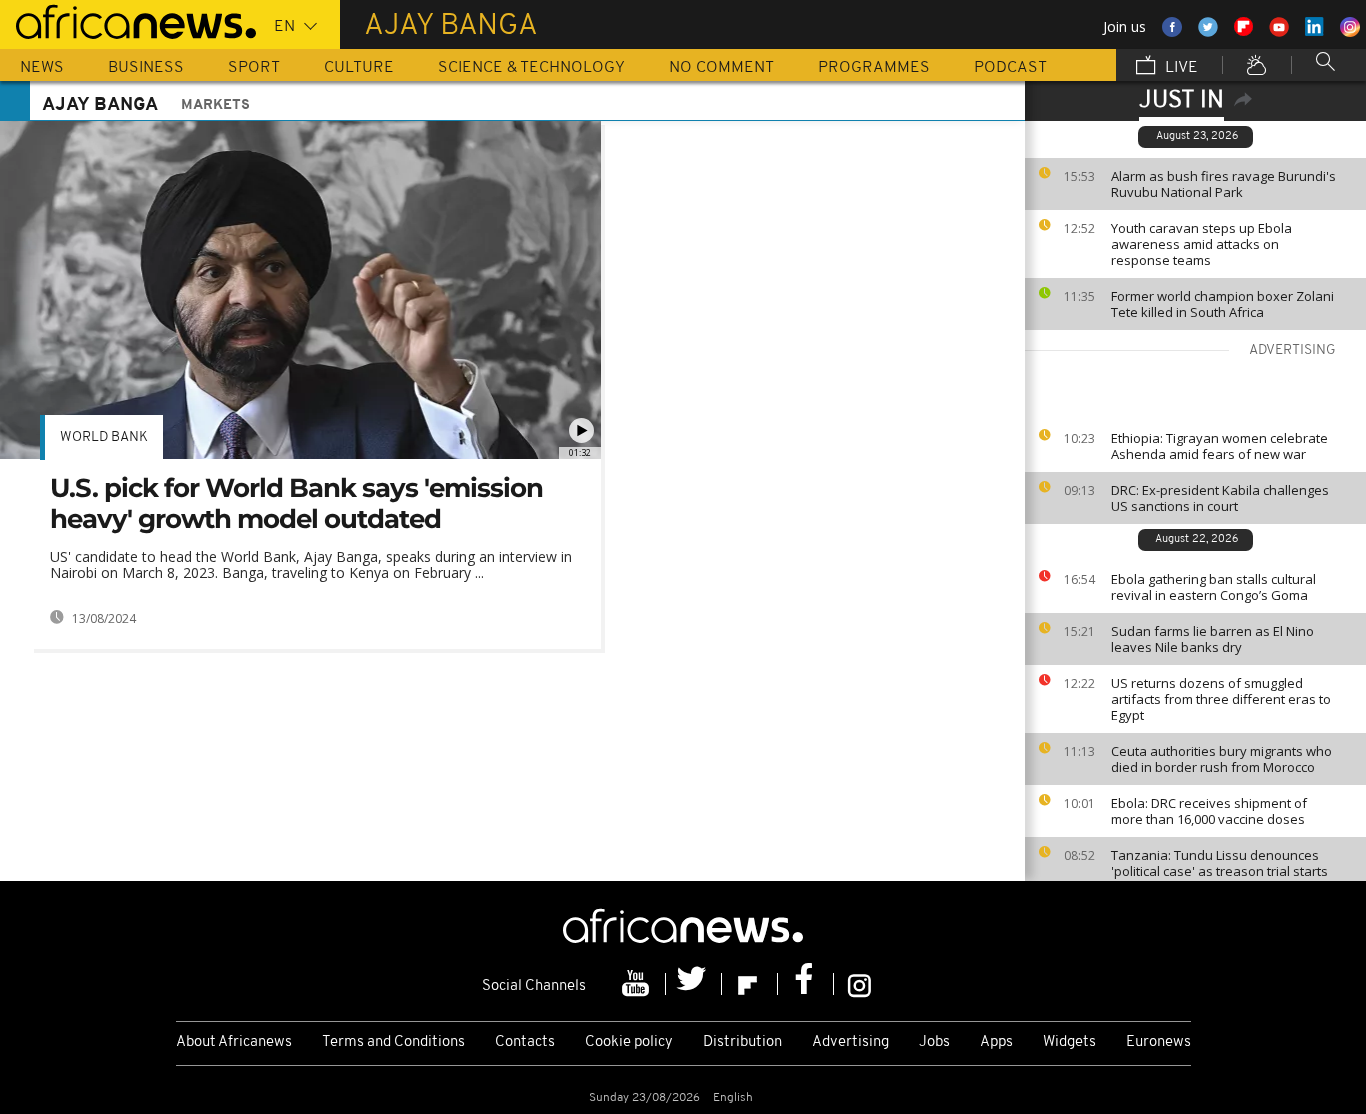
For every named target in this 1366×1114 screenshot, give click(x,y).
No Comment (721, 68)
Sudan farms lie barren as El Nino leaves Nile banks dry (1212, 639)
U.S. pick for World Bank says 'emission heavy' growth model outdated (296, 503)
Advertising (850, 1042)
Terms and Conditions (393, 1042)
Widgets (1069, 1042)
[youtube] (638, 984)
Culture (359, 68)
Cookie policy (629, 1042)
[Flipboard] (750, 984)
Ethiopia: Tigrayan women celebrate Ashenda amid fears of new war (1219, 446)
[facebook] (806, 984)
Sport (254, 68)
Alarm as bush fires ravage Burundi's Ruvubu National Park (1223, 184)
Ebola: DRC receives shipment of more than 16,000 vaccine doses (1209, 811)
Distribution (742, 1042)
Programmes (874, 68)
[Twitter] (694, 984)
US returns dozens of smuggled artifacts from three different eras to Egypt (1221, 699)
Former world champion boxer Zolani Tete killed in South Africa (1222, 304)
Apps (996, 1042)
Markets (215, 105)
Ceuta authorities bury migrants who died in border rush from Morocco (1221, 759)
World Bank (104, 437)
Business (146, 68)
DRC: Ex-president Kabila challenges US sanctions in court (1220, 498)
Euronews (1158, 1042)
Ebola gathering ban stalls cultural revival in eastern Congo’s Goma (1213, 587)
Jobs (934, 1042)
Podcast (1010, 68)
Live (1179, 68)
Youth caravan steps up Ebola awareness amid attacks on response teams (1201, 244)
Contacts (525, 1042)
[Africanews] (128, 20)
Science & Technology (531, 68)
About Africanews (234, 1042)
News (42, 68)
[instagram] (859, 984)
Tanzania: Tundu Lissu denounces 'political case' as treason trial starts (1219, 863)
